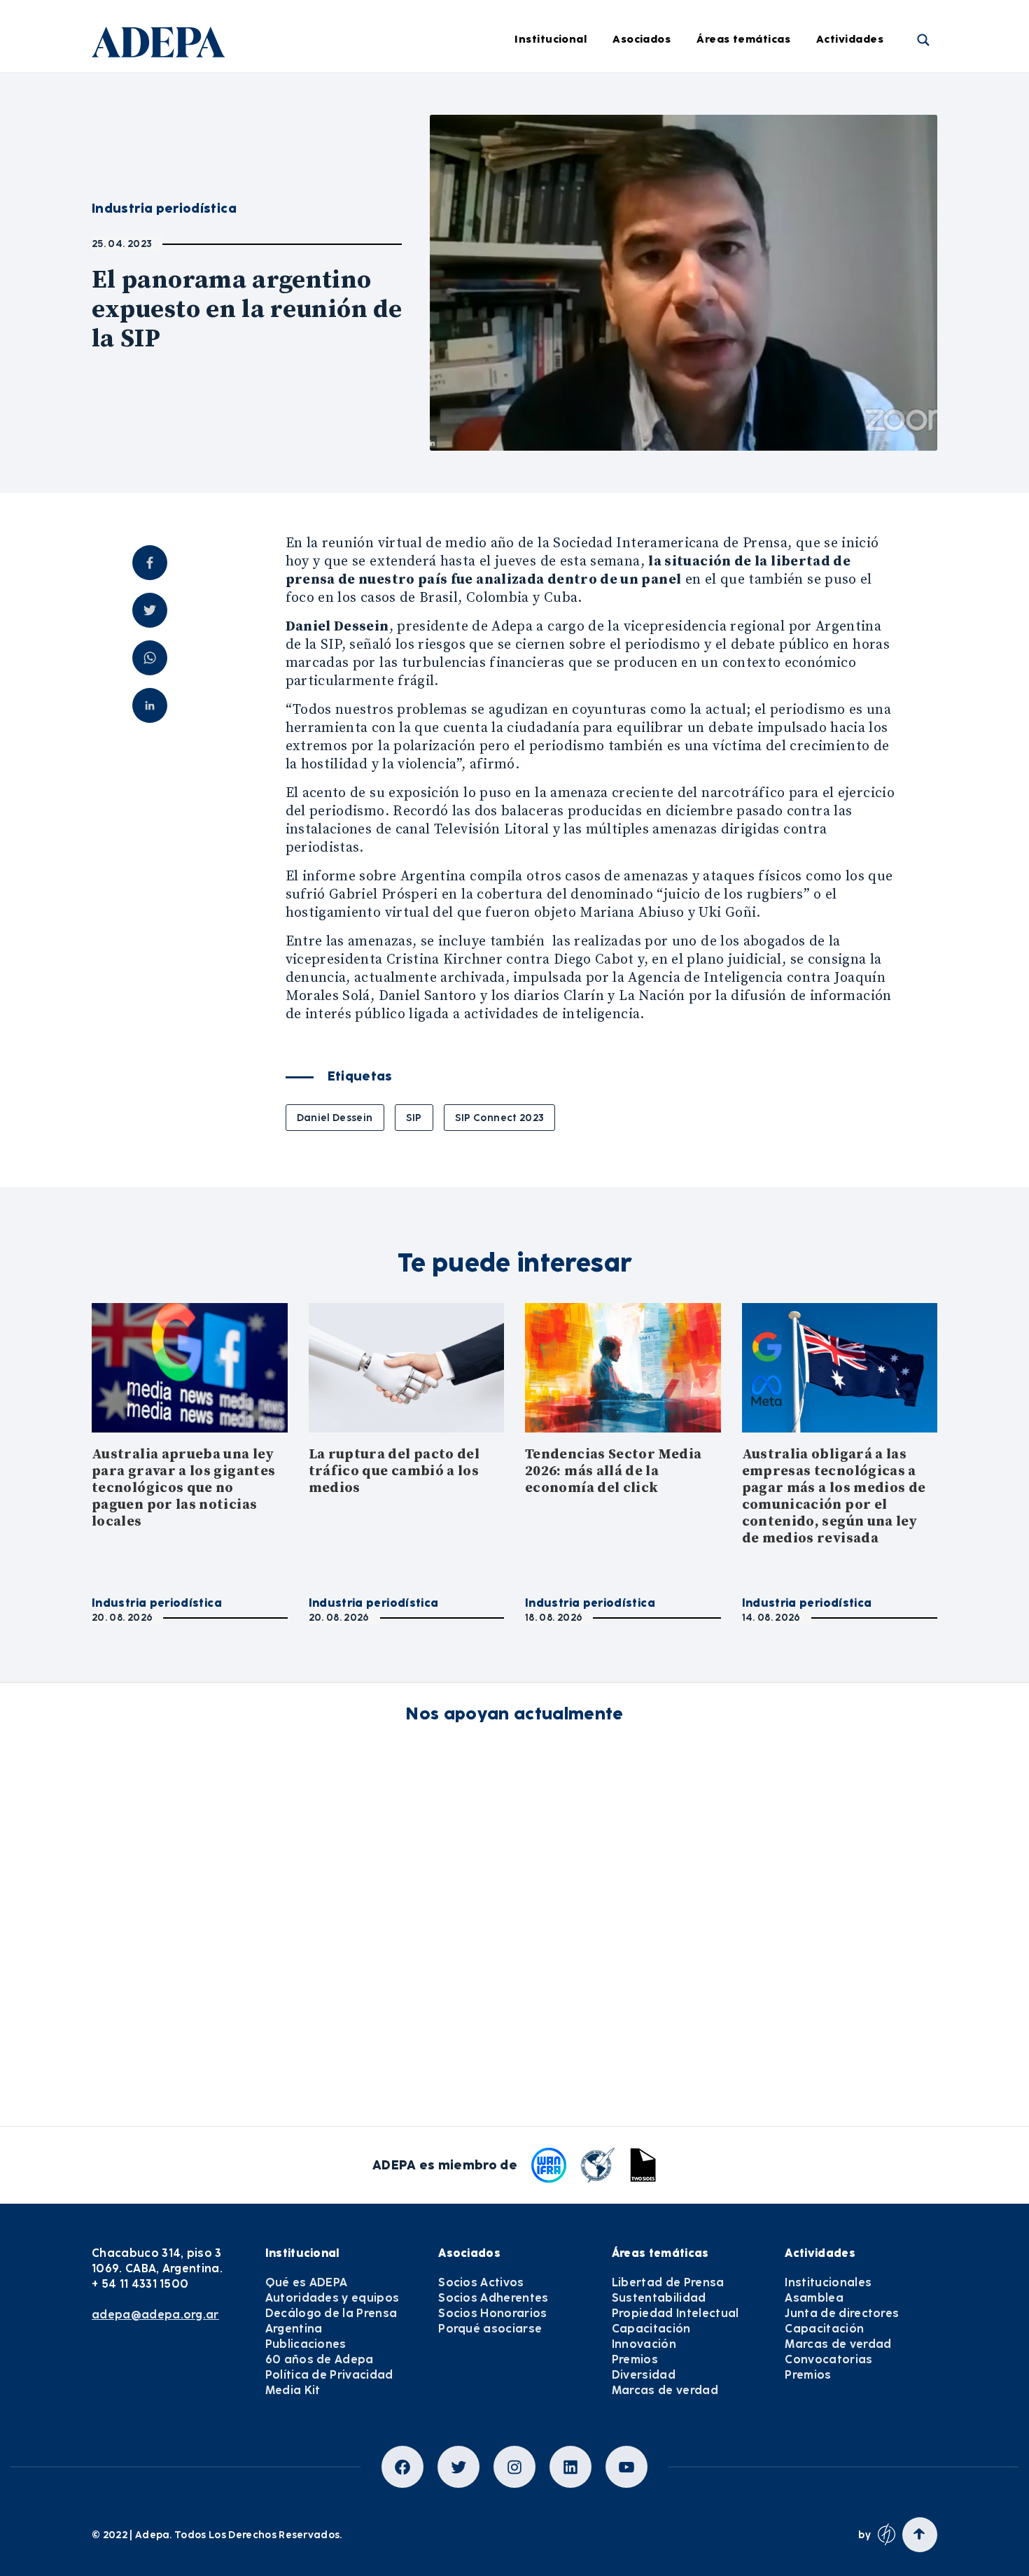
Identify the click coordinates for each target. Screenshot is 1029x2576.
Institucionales (876, 96)
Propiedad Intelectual (775, 173)
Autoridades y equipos (332, 2298)
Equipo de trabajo (369, 250)
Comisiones (351, 211)
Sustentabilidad (760, 134)
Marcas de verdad (765, 365)
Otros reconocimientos (563, 404)
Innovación (747, 250)
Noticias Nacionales (555, 250)
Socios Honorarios (492, 2313)
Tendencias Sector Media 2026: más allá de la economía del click (613, 1471)
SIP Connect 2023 (500, 1118)
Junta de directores (888, 173)
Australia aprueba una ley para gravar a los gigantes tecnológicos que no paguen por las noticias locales (183, 1488)
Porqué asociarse (490, 2329)
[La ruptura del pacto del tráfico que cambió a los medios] (407, 1368)
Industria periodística (560, 173)
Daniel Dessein (335, 1118)
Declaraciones (541, 96)
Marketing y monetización (572, 211)
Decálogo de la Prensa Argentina (331, 2321)
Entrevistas (533, 365)
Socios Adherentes (493, 2298)
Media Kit (293, 2390)
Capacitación (753, 211)
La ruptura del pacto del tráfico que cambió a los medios (394, 1471)
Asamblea (864, 134)
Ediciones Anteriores (557, 288)
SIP (414, 1118)
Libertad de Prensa (768, 96)
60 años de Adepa (320, 2359)
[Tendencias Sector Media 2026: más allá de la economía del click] (623, 1368)
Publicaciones (306, 2344)
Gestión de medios (552, 134)
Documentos (536, 327)
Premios (858, 288)
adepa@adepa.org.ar (155, 2315)
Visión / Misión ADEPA (378, 96)
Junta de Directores (372, 134)
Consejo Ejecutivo (368, 173)
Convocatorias (828, 2359)
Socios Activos (481, 2282)
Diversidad (746, 327)
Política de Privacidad (329, 2375)
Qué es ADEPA (307, 2282)
